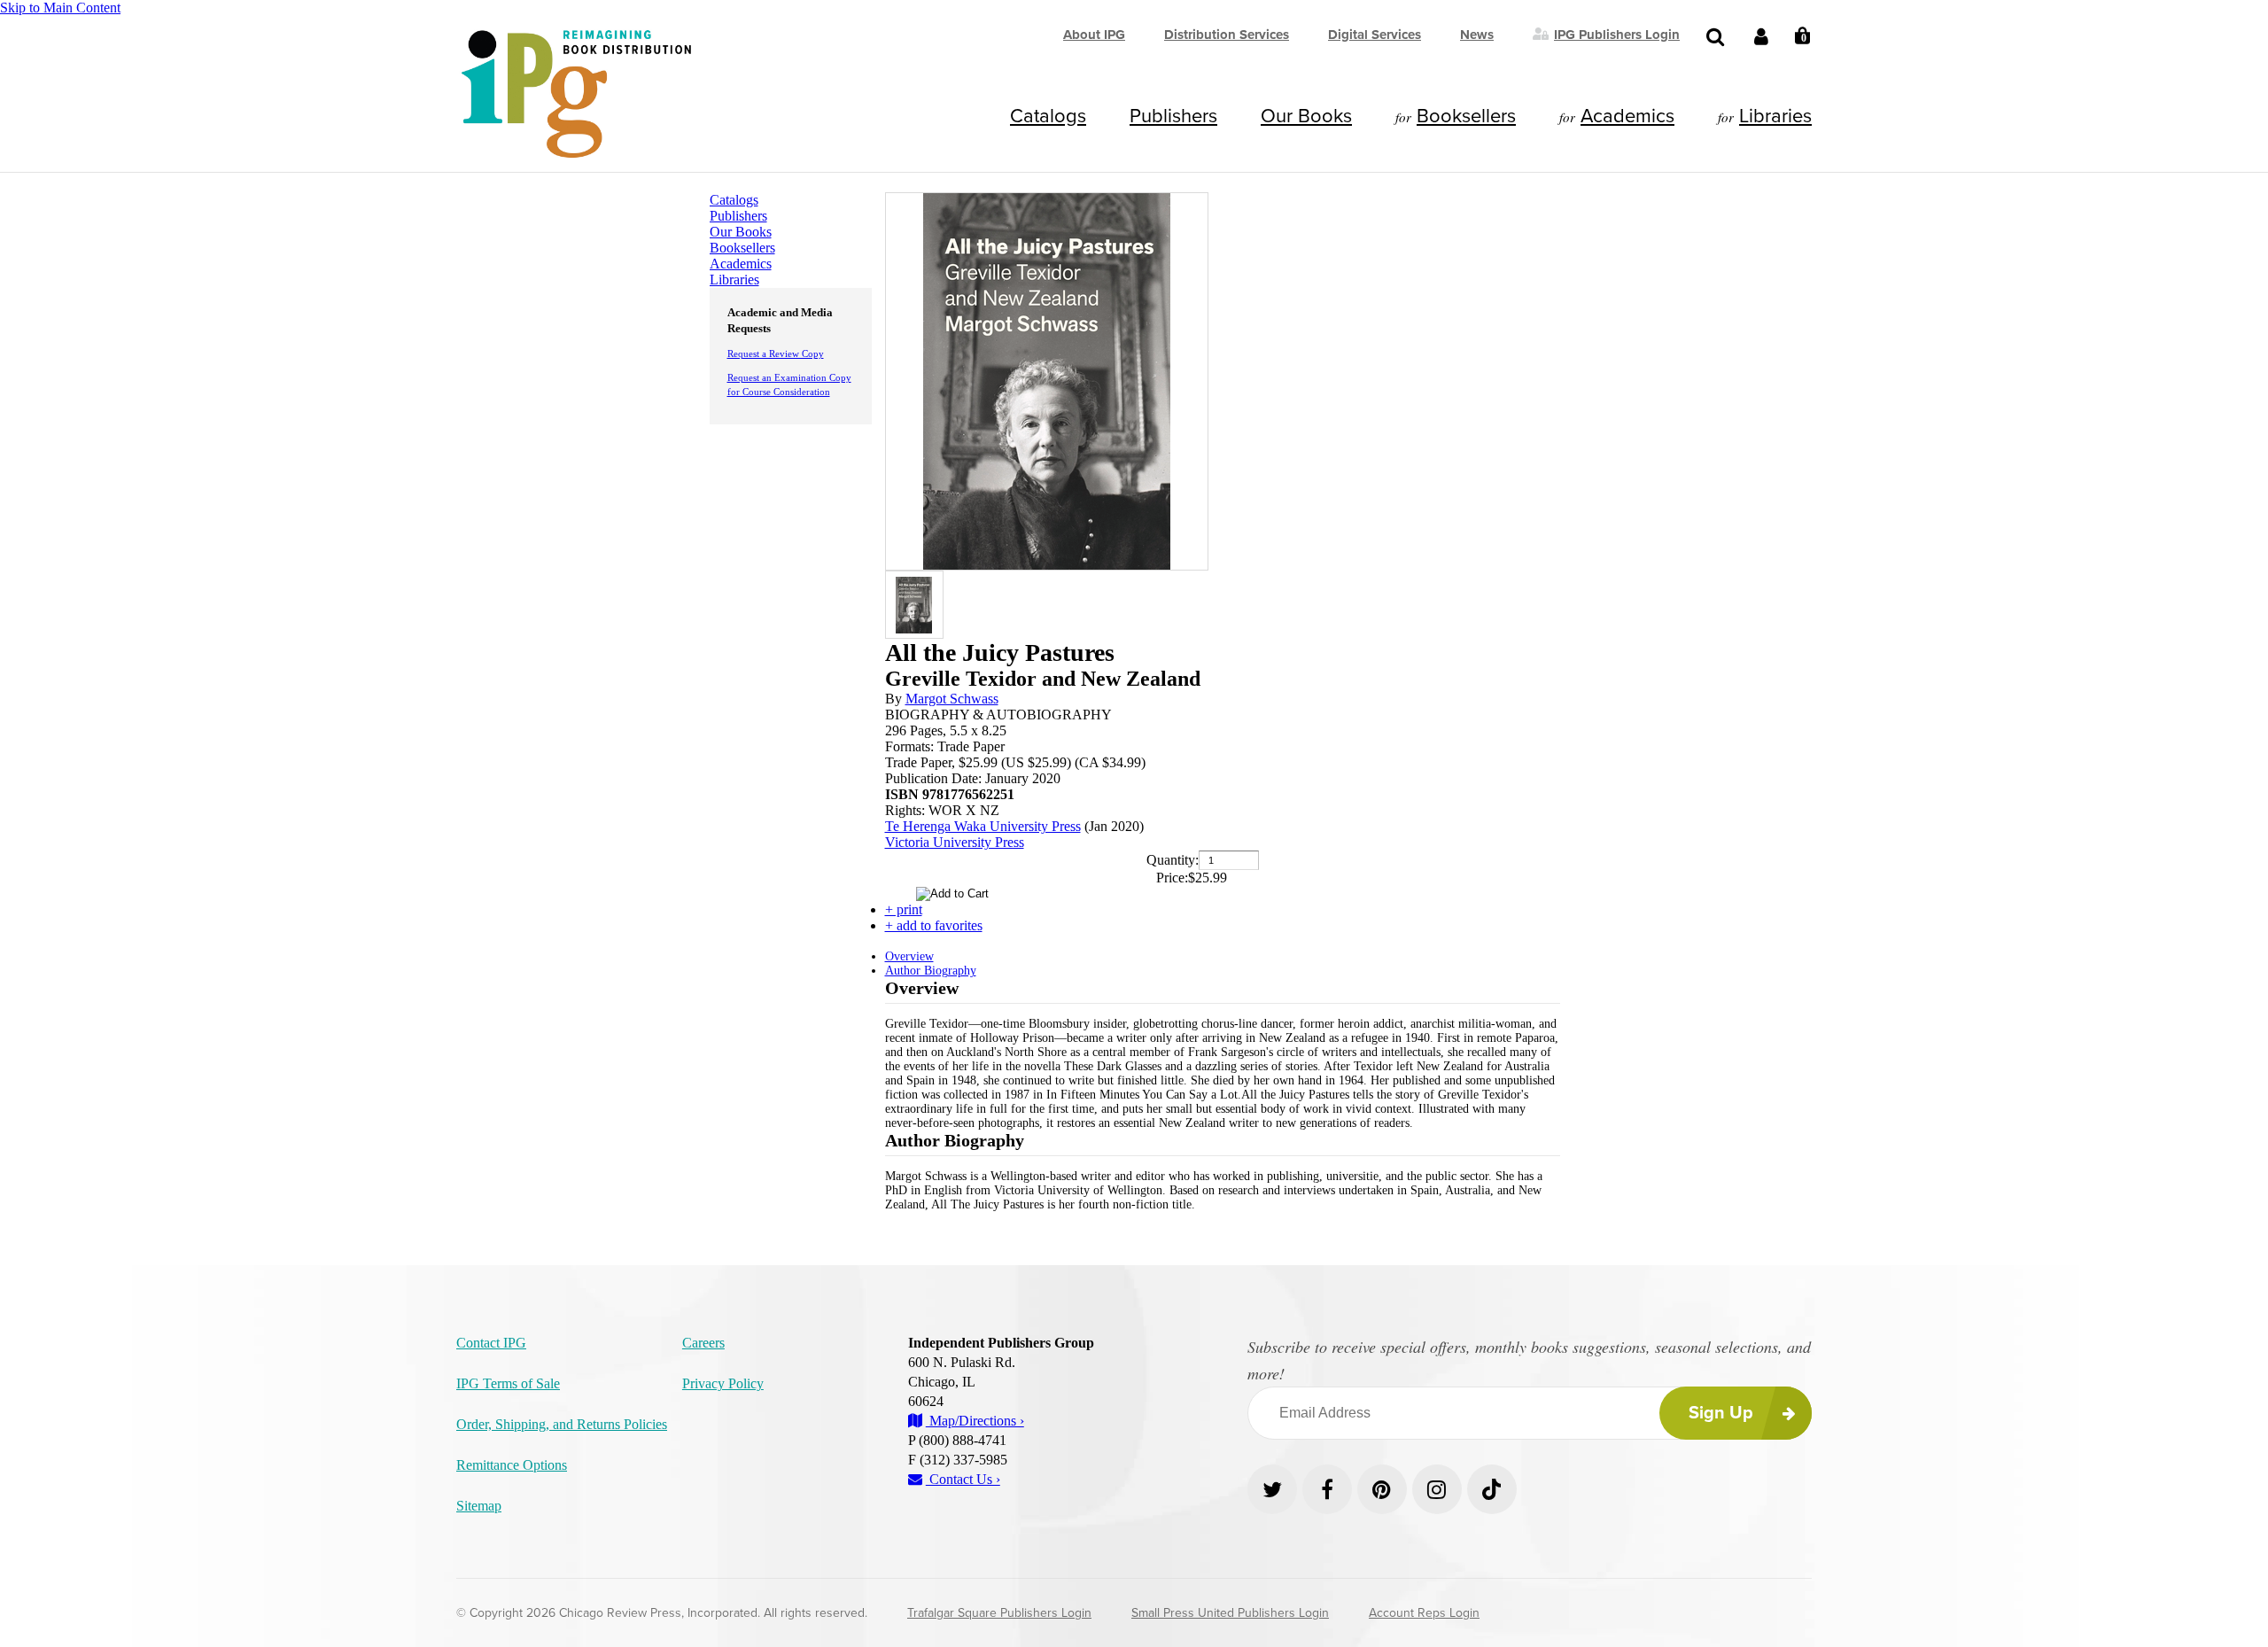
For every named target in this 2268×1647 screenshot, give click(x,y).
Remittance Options (512, 1465)
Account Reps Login (1424, 1613)
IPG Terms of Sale (508, 1383)
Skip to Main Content (60, 8)
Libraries (1775, 116)
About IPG (1094, 35)
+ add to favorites (934, 925)
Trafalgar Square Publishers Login (999, 1613)
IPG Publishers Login (1617, 34)
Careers (703, 1343)
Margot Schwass (952, 699)
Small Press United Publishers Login (1230, 1613)
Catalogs (1048, 116)
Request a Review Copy (776, 353)
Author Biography (931, 971)
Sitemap (479, 1506)
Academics (1627, 116)
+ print (904, 909)
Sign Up (1721, 1413)
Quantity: (1173, 860)
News (1477, 35)
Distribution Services (1227, 35)
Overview (909, 956)
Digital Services (1375, 35)
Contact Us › (963, 1479)
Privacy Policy (723, 1383)
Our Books (1306, 116)
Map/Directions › (975, 1421)
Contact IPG (491, 1343)
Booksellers (1466, 116)
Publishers (1173, 116)
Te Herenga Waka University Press (983, 826)
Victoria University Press (955, 842)
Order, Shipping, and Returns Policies (562, 1424)
